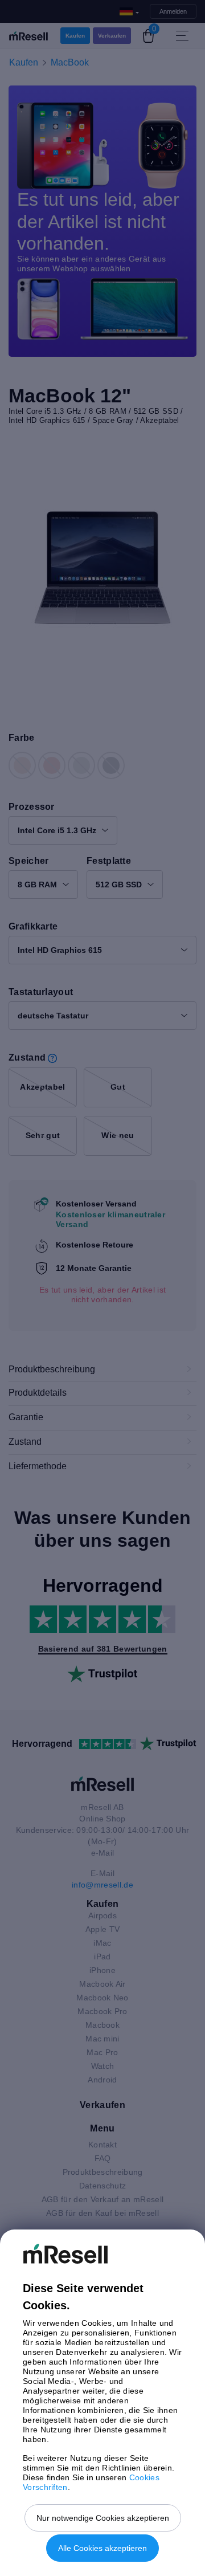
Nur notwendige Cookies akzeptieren (103, 2518)
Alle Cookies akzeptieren (102, 2548)
